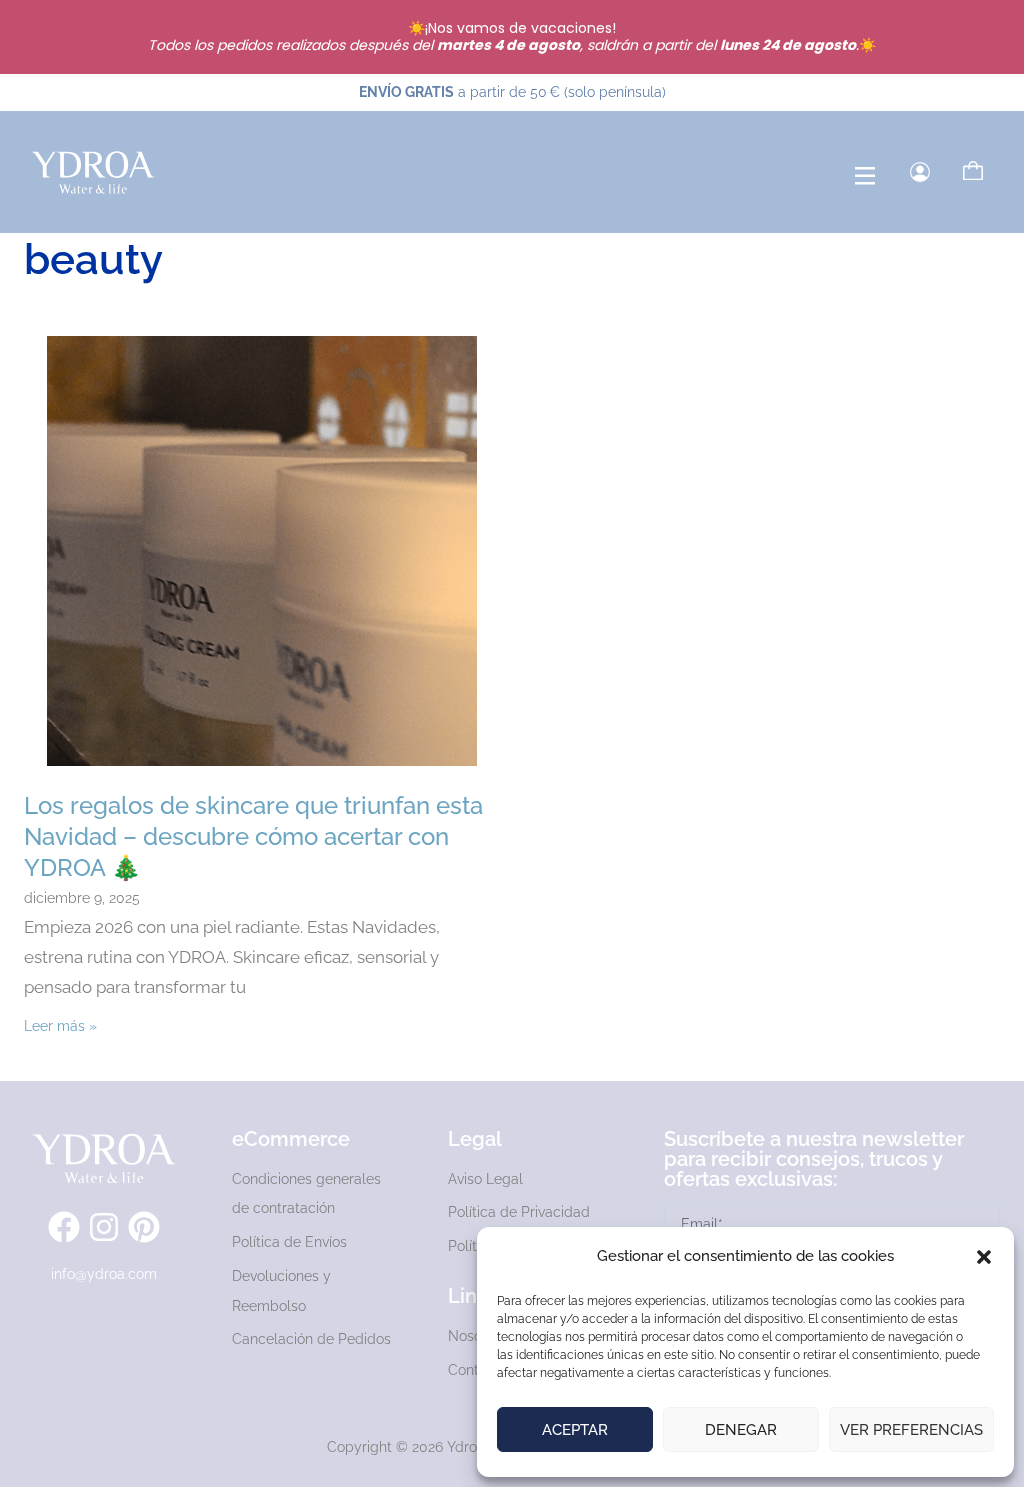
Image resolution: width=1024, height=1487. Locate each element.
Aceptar (575, 1430)
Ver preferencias (911, 1430)
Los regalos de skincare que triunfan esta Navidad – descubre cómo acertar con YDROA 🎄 (253, 836)
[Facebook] (64, 1227)
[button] (984, 1257)
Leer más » (60, 1026)
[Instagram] (104, 1227)
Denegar (741, 1430)
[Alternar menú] (865, 176)
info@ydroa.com (104, 1274)
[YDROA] (93, 172)
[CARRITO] (973, 170)
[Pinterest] (144, 1227)
